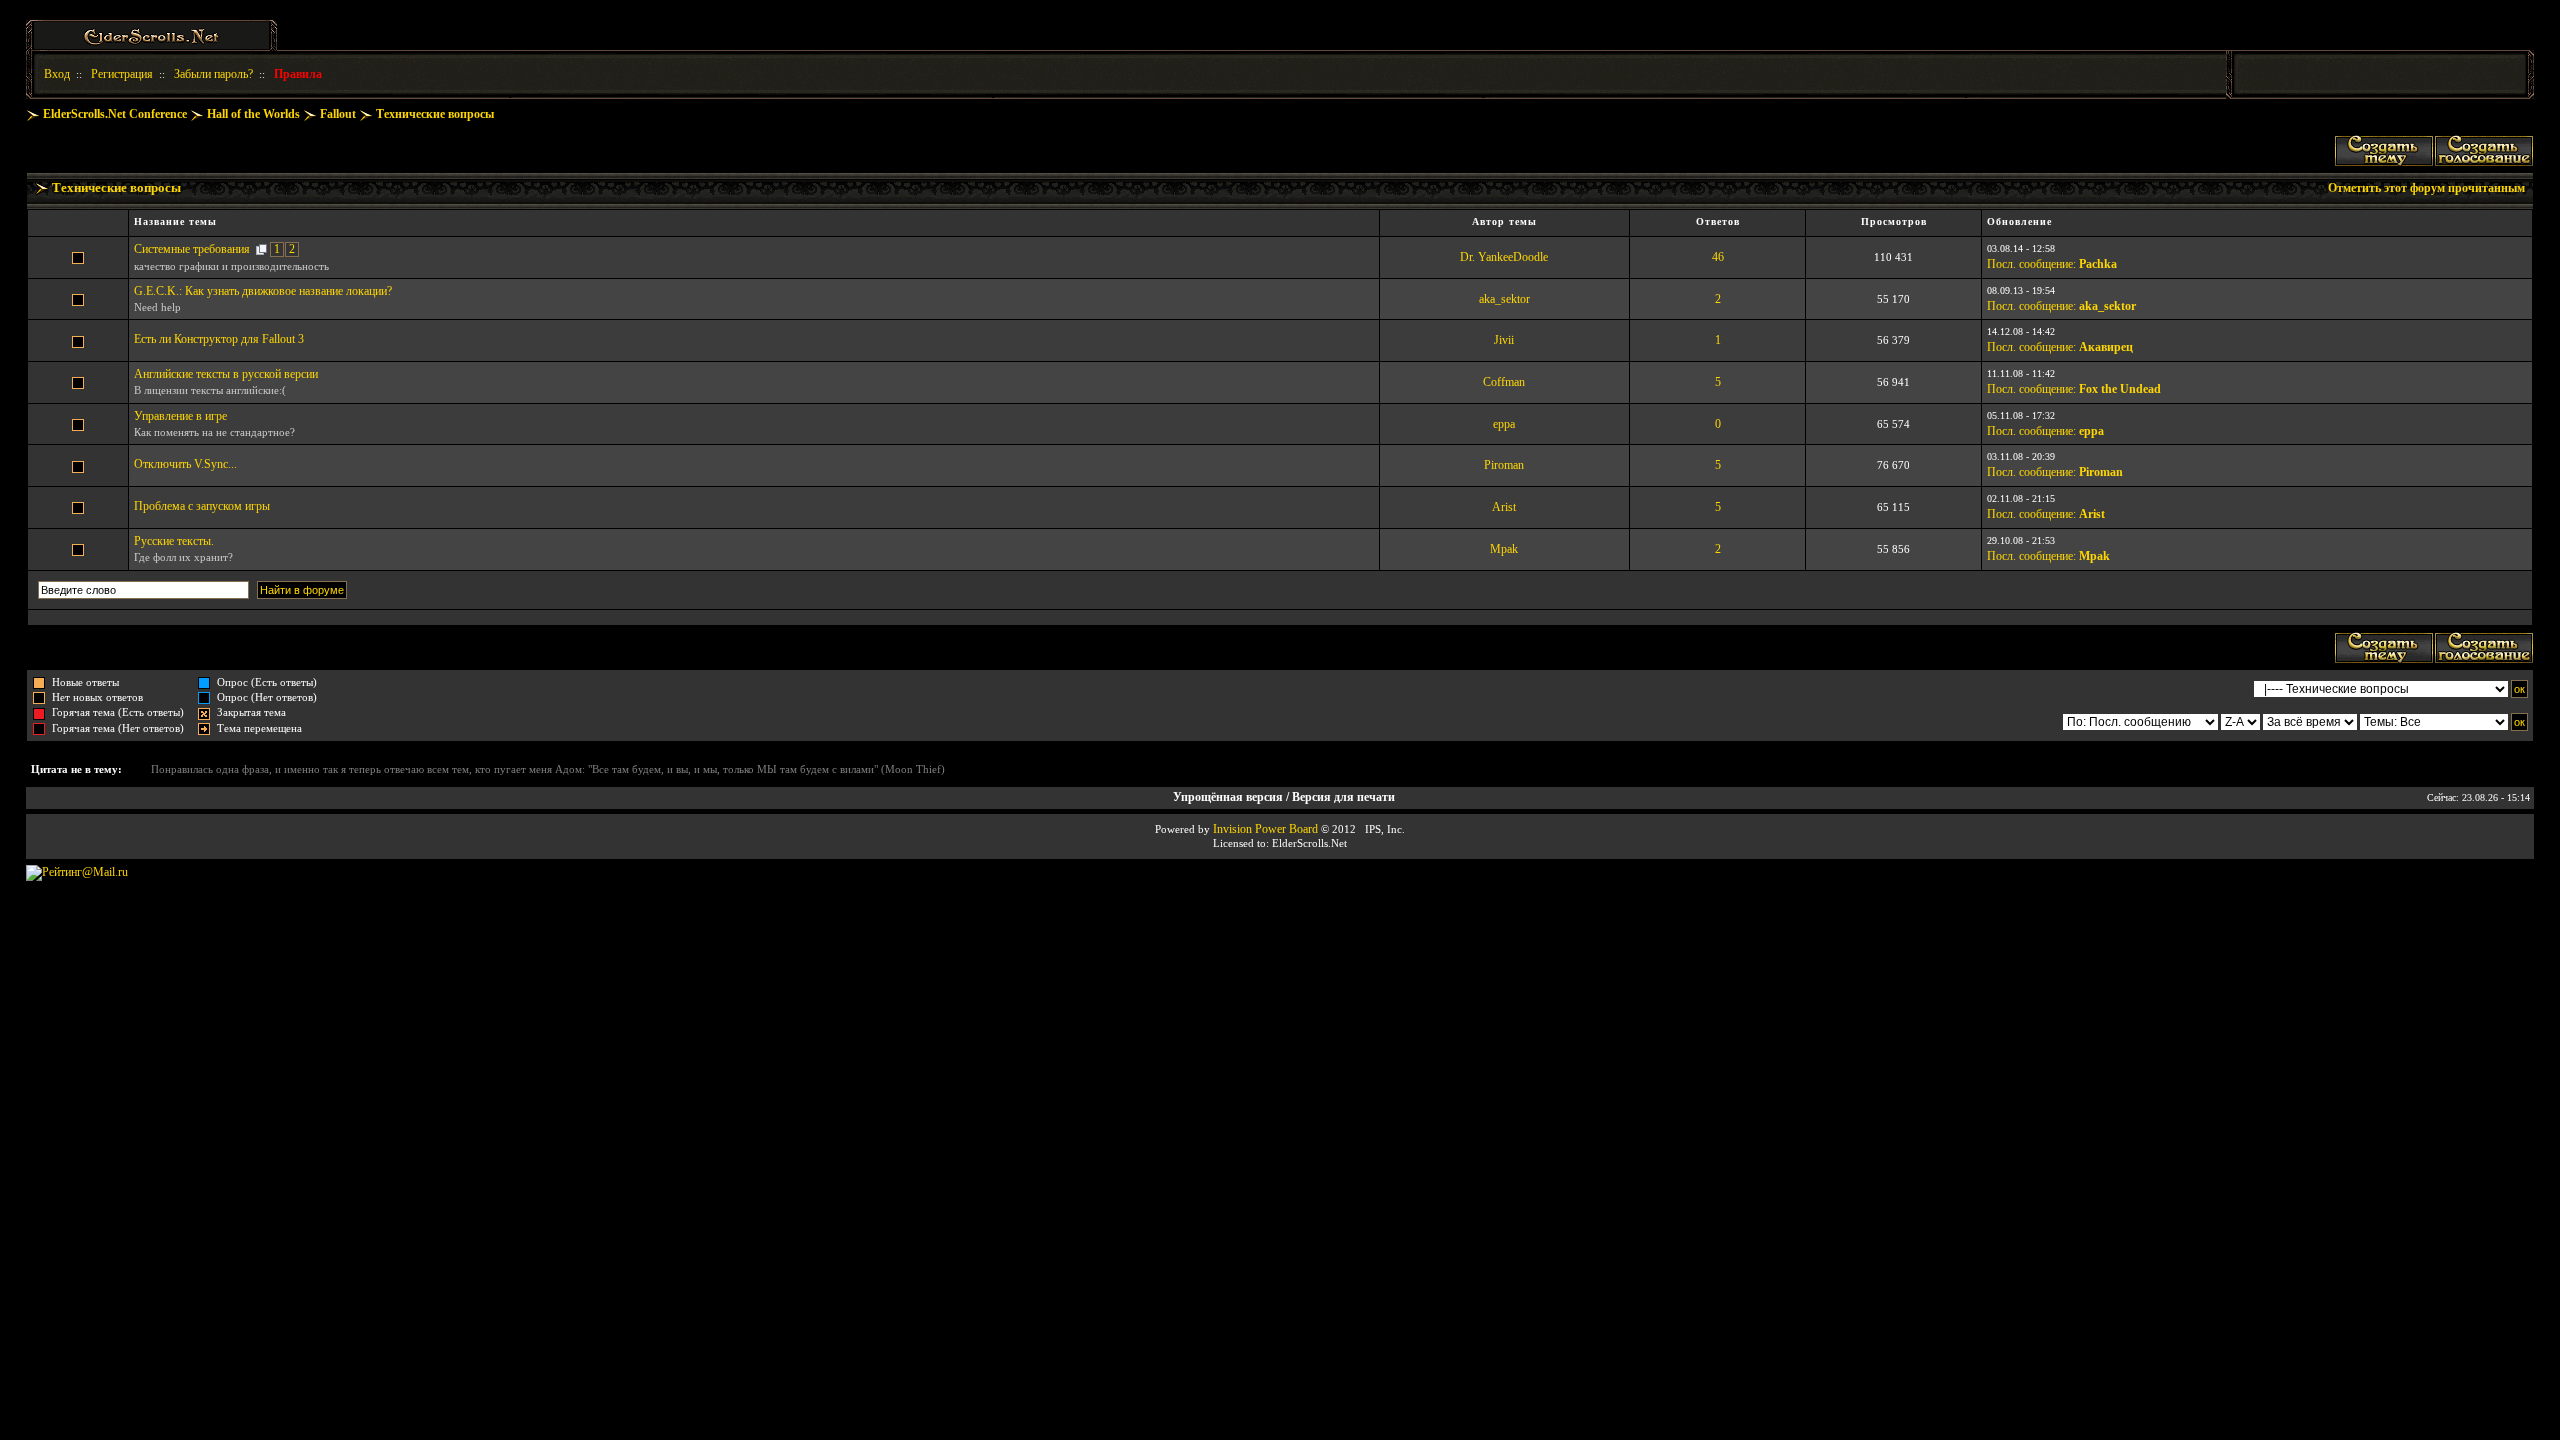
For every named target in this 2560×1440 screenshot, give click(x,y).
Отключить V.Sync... (185, 464)
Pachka (2098, 264)
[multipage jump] (261, 249)
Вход (57, 74)
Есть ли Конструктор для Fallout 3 (219, 339)
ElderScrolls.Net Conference (115, 114)
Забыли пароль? (213, 74)
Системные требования (192, 249)
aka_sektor (1504, 299)
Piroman (1504, 465)
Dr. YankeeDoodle (1504, 257)
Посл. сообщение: (2031, 264)
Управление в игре (180, 416)
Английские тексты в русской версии (226, 374)
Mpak (1504, 549)
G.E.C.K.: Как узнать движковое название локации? (263, 291)
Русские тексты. (174, 541)
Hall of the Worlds (253, 114)
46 (1718, 257)
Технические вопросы (435, 114)
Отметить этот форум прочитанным (2426, 188)
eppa (1504, 424)
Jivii (1504, 340)
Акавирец (2106, 347)
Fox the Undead (2120, 389)
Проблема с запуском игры (202, 506)
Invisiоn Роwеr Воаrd (1265, 829)
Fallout (338, 114)
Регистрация (122, 74)
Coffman (1504, 382)
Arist (1504, 507)
